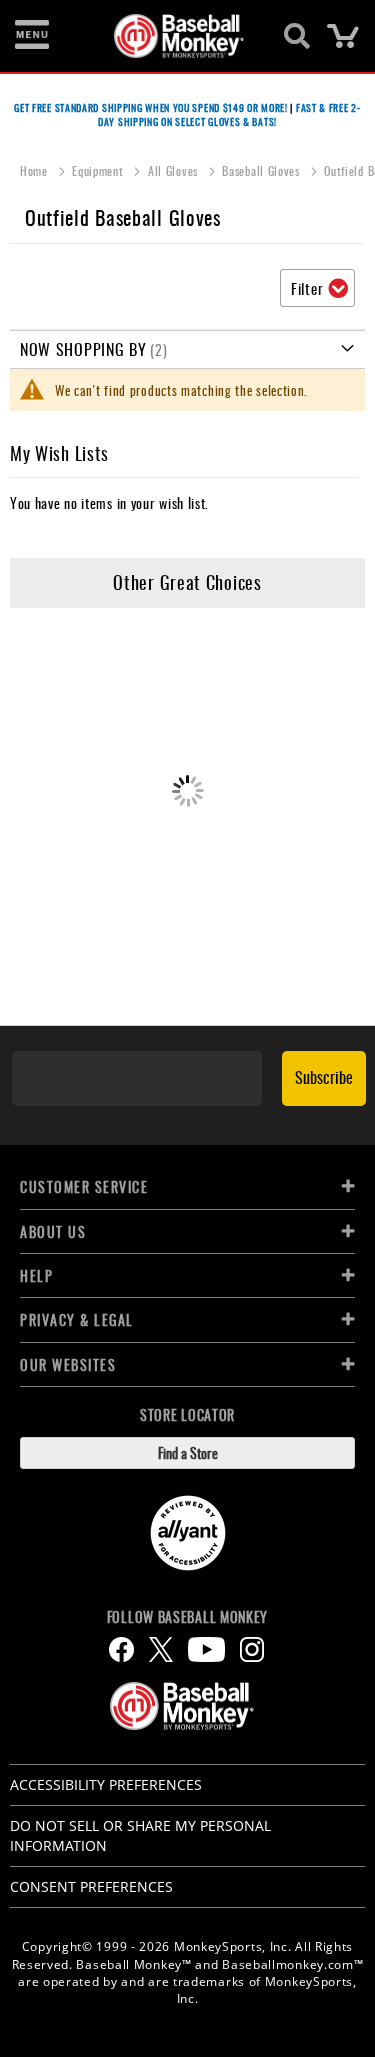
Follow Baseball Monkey (187, 1617)
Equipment (99, 170)
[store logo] (176, 36)
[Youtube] (206, 1649)
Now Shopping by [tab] (83, 349)
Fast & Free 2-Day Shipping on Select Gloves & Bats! (229, 114)
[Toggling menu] (32, 36)
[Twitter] (161, 1649)
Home (36, 170)
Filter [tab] (307, 288)
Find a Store (188, 1452)
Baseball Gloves (262, 170)
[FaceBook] (121, 1649)
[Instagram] (252, 1649)
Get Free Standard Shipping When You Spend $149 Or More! (151, 107)
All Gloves (175, 170)
